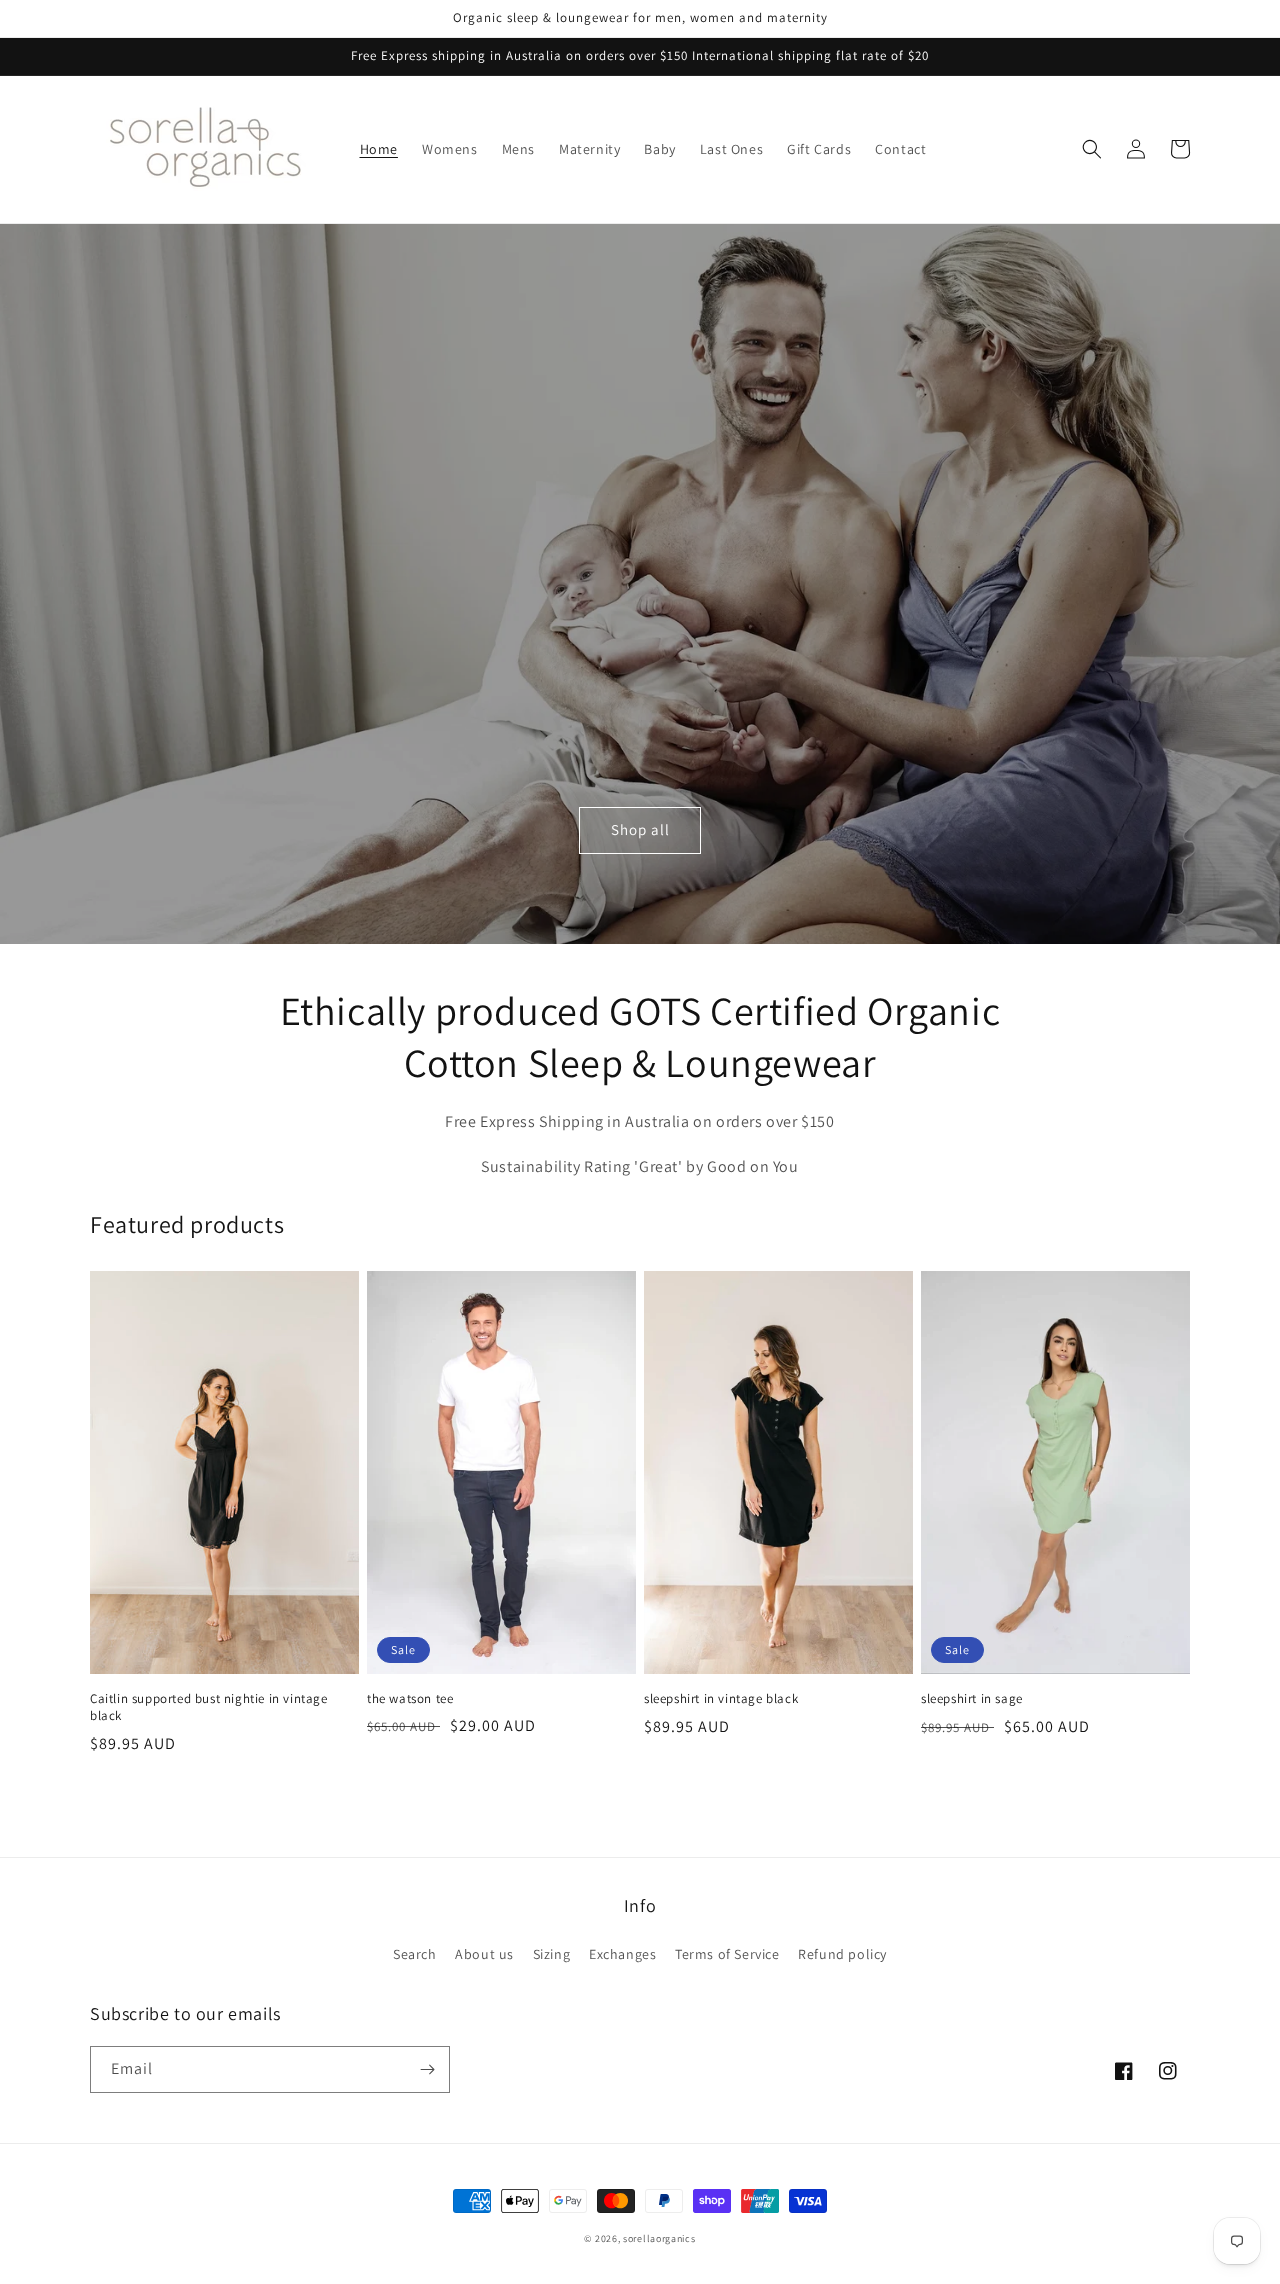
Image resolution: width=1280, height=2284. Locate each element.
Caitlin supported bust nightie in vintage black (209, 1707)
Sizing (552, 1954)
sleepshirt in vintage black (721, 1699)
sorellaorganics (659, 2238)
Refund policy (842, 1954)
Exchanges (622, 1954)
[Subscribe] (427, 2069)
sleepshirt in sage (972, 1699)
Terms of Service (727, 1954)
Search (415, 1954)
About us (484, 1954)
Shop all (640, 829)
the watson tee (410, 1699)
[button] (1092, 149)
